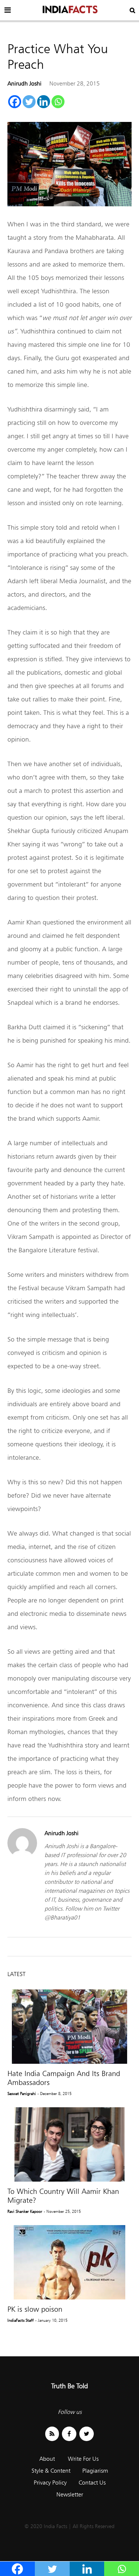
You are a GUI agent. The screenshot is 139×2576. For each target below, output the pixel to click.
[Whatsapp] (58, 102)
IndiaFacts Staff (21, 2320)
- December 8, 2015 (54, 2094)
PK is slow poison (35, 2309)
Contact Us (92, 2483)
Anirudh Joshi (24, 83)
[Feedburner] (52, 2434)
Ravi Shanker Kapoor (25, 2211)
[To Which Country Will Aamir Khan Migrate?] (69, 2144)
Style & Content (51, 2471)
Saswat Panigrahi (22, 2094)
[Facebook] (15, 102)
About (47, 2459)
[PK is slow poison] (69, 2262)
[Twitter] (29, 102)
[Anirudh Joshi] (22, 1856)
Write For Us (83, 2459)
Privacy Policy (50, 2483)
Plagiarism (95, 2471)
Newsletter (70, 2494)
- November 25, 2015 (62, 2211)
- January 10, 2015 (51, 2320)
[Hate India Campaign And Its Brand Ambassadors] (69, 2027)
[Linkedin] (44, 102)
